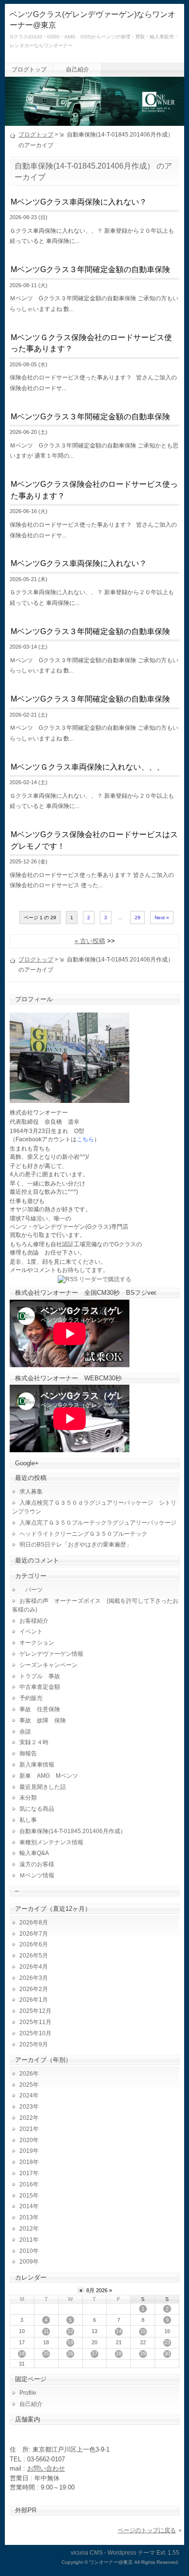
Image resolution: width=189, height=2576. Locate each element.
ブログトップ (29, 69)
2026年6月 (34, 1944)
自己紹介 (78, 69)
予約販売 (31, 1698)
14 (119, 2331)
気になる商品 (37, 1809)
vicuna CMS (87, 2553)
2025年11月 (35, 2022)
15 (143, 2331)
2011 (26, 2240)
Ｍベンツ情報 (37, 1875)
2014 (26, 2206)
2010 (26, 2251)
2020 (26, 2140)
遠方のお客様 (37, 1864)
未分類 (28, 1798)
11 (46, 2331)
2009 (26, 2262)
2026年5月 (34, 1956)
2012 (26, 2229)
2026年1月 (34, 2000)
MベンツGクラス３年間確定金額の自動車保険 (90, 269)
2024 (26, 2095)
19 (70, 2342)
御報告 (28, 1753)
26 (70, 2353)
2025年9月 (34, 2044)
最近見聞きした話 (43, 1787)
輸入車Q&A (34, 1853)
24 (22, 2353)
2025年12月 (35, 2011)
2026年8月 (34, 1923)
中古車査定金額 (40, 1687)
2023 (26, 2107)
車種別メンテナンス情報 (51, 1842)
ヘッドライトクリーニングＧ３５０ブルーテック (83, 1534)
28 (119, 2353)
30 (167, 2353)
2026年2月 (34, 1989)
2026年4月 (34, 1967)
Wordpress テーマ (131, 2553)
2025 (26, 2085)
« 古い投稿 (90, 941)
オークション (37, 1643)
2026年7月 (34, 1934)
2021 (26, 2129)
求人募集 (34, 1492)
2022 (26, 2118)
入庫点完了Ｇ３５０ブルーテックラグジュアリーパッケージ (98, 1523)
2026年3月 (34, 1978)
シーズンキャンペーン (48, 1665)
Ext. (161, 2553)
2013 (26, 2217)
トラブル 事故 (40, 1676)
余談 (25, 1732)
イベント (31, 1631)
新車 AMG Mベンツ (52, 1776)
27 (94, 2353)
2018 (26, 2162)
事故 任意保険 (40, 1709)
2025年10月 (35, 2033)
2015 (26, 2196)
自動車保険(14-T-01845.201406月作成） (73, 1831)
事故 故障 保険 (43, 1720)
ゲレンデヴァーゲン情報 (51, 1654)
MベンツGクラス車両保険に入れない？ (79, 202)
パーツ (31, 1590)
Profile (28, 2393)
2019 (26, 2151)
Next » (162, 918)
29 (138, 918)
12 (70, 2331)
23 (167, 2342)
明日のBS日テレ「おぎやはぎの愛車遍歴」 (76, 1545)
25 (46, 2353)
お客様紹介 (34, 1621)
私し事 (28, 1820)
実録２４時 (34, 1742)
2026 (26, 2074)
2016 (26, 2184)
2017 (26, 2173)
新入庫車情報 (37, 1765)
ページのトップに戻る (147, 2530)
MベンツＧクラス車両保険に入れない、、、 (87, 767)
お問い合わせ (46, 2468)
